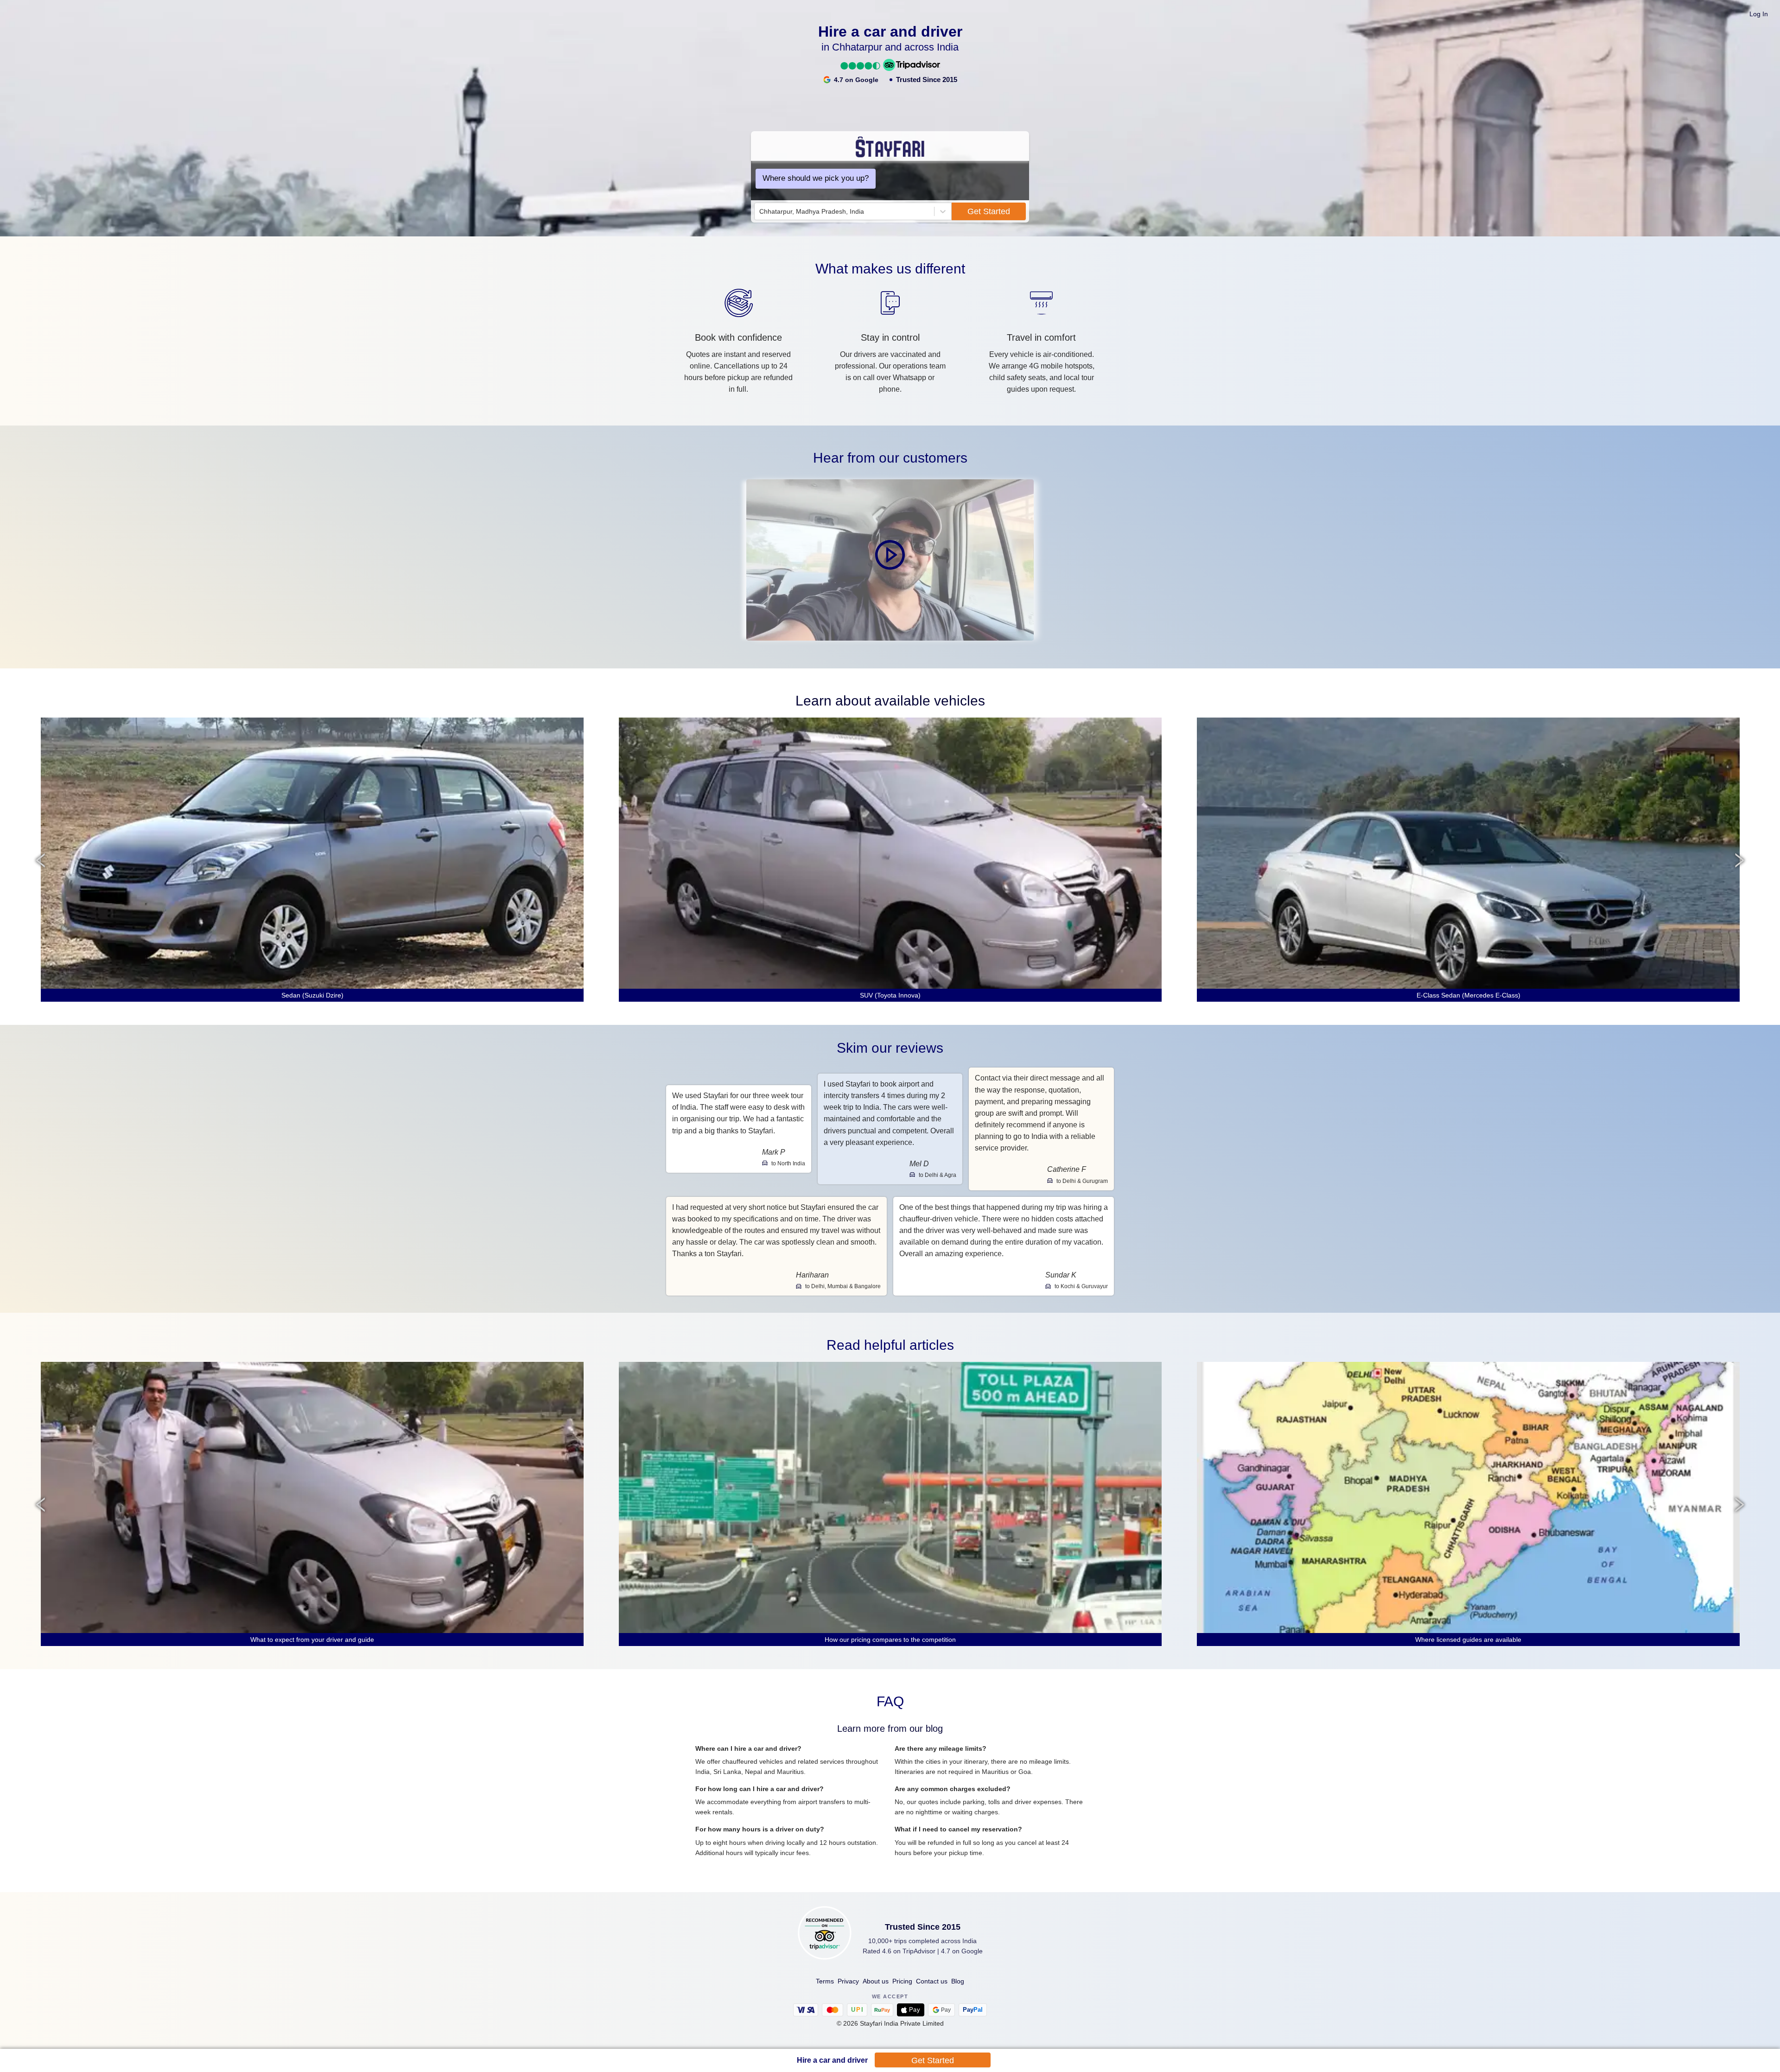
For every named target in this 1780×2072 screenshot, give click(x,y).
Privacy (848, 1981)
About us (876, 1981)
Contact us (932, 1981)
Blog (958, 1981)
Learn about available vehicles (890, 701)
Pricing (902, 1981)
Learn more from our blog (890, 1729)
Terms (825, 1981)
